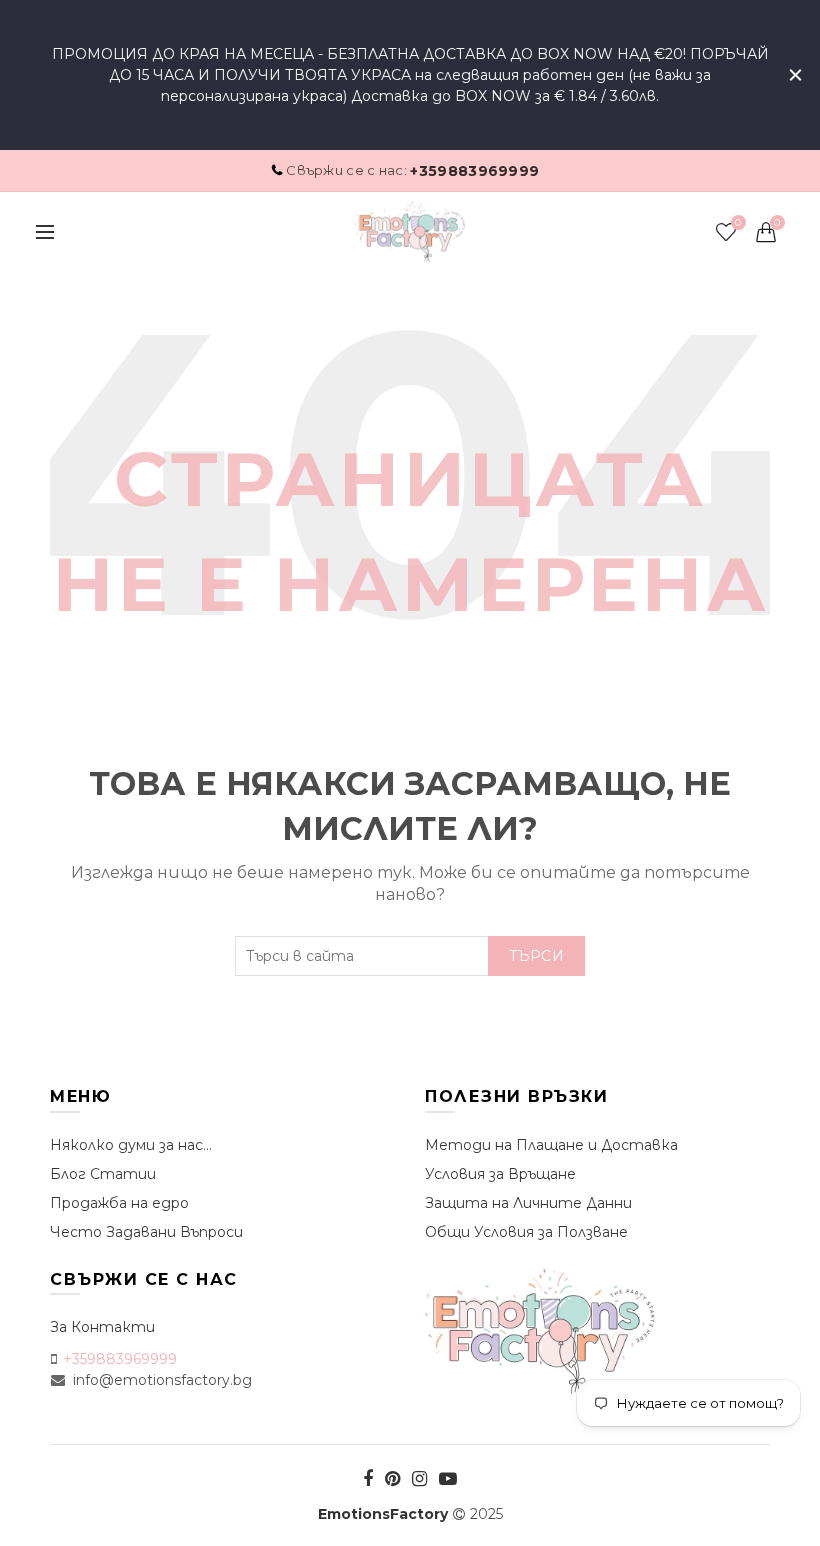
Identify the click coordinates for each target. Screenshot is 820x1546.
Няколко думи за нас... (131, 1145)
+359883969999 (474, 171)
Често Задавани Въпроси (146, 1232)
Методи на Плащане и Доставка (551, 1145)
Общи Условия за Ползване (526, 1232)
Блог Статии (103, 1174)
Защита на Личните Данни (528, 1203)
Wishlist (738, 223)
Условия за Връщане (500, 1174)
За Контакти (102, 1327)
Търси (537, 956)
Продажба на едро (119, 1203)
